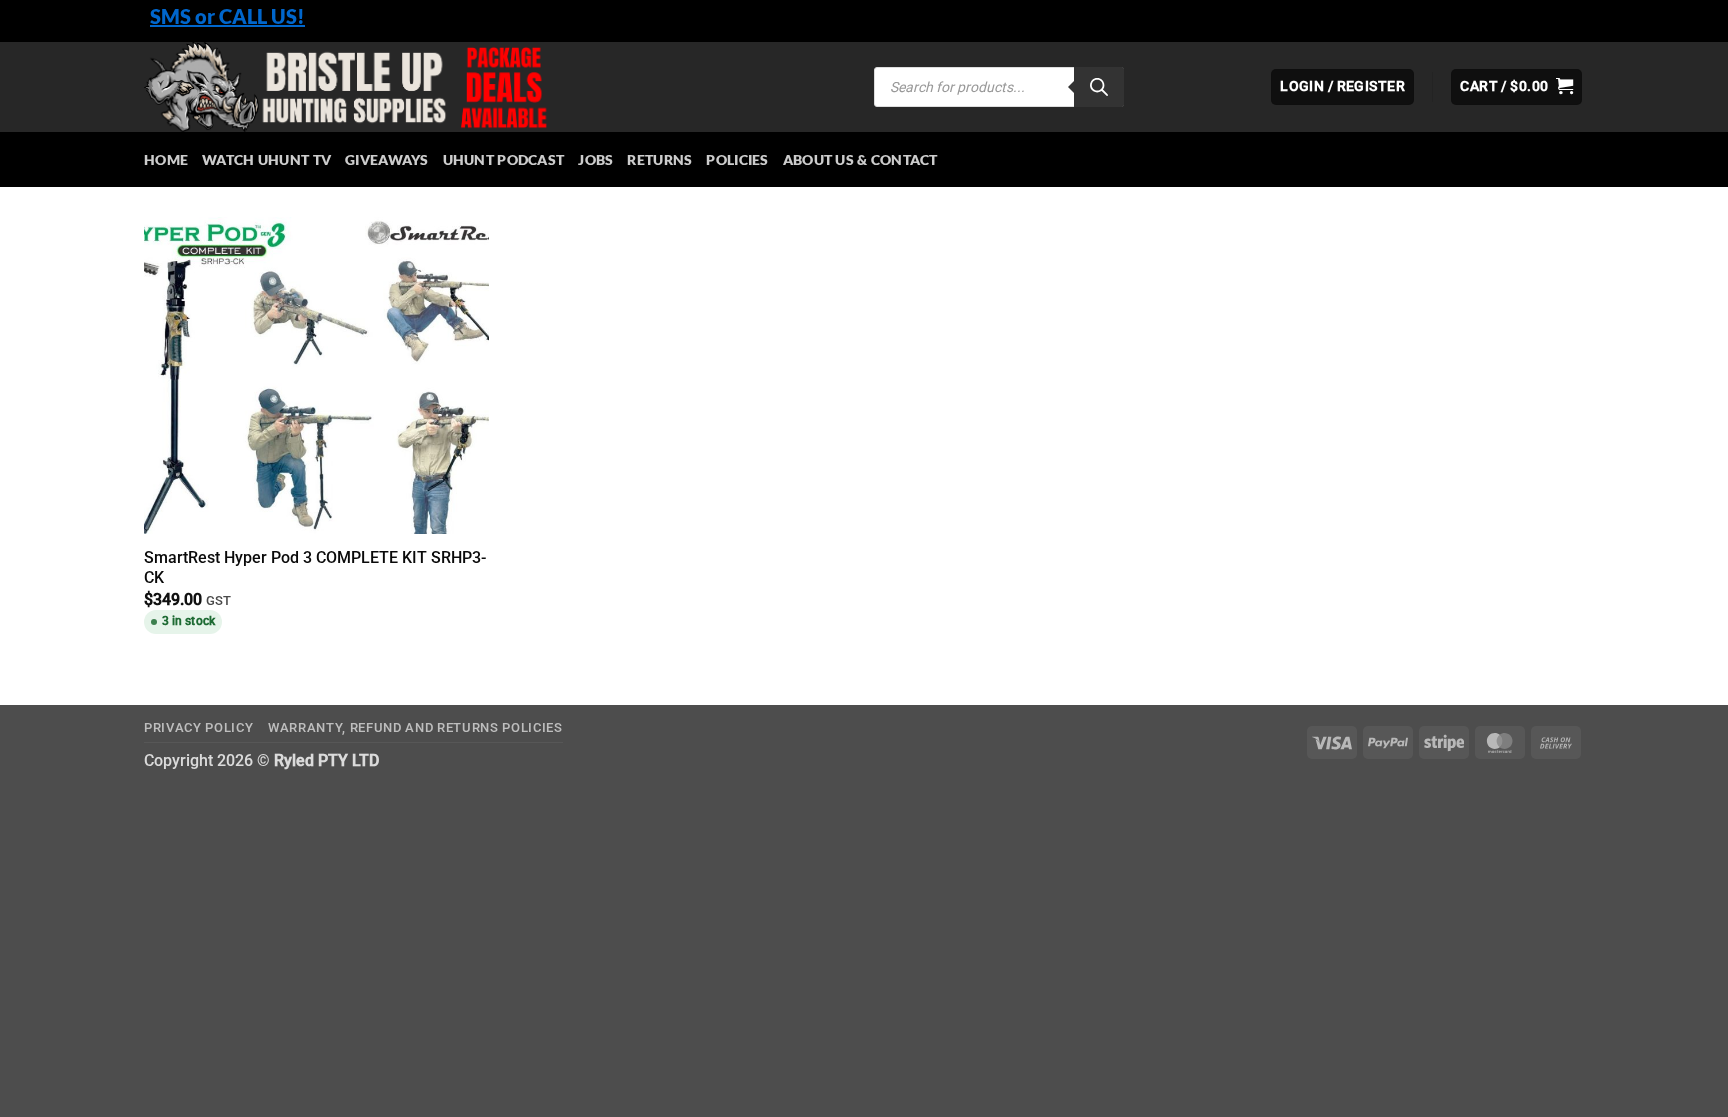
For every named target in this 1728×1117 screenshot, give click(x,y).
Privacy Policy (198, 727)
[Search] (1099, 87)
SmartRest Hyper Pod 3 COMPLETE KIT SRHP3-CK (315, 568)
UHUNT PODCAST (504, 159)
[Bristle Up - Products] (494, 87)
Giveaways (387, 159)
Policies (737, 159)
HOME (166, 159)
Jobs (595, 159)
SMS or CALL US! (227, 16)
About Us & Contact (860, 159)
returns (659, 159)
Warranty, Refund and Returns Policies (415, 727)
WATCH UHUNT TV (266, 159)
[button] (1516, 87)
